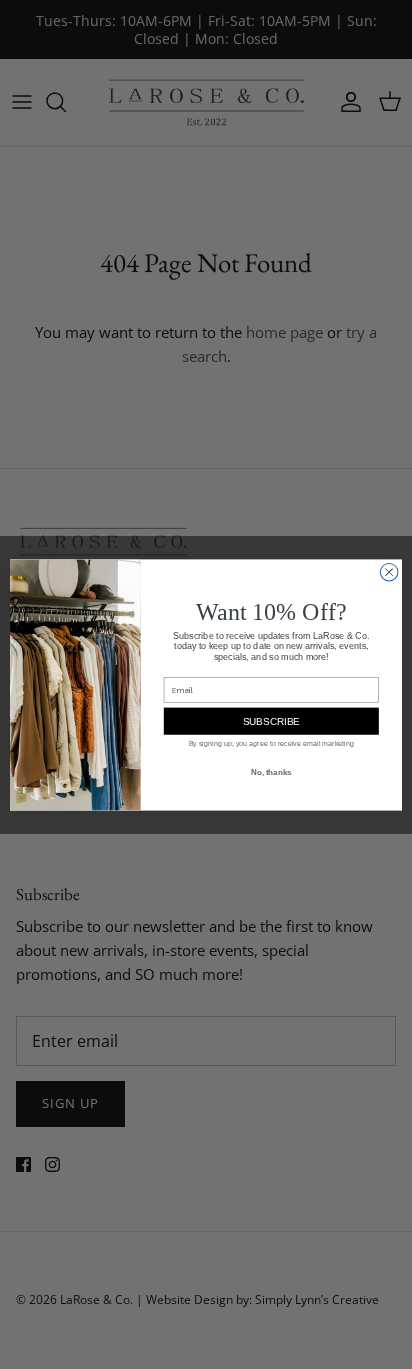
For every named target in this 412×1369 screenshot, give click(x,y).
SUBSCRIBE (271, 720)
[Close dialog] (389, 572)
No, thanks (271, 771)
